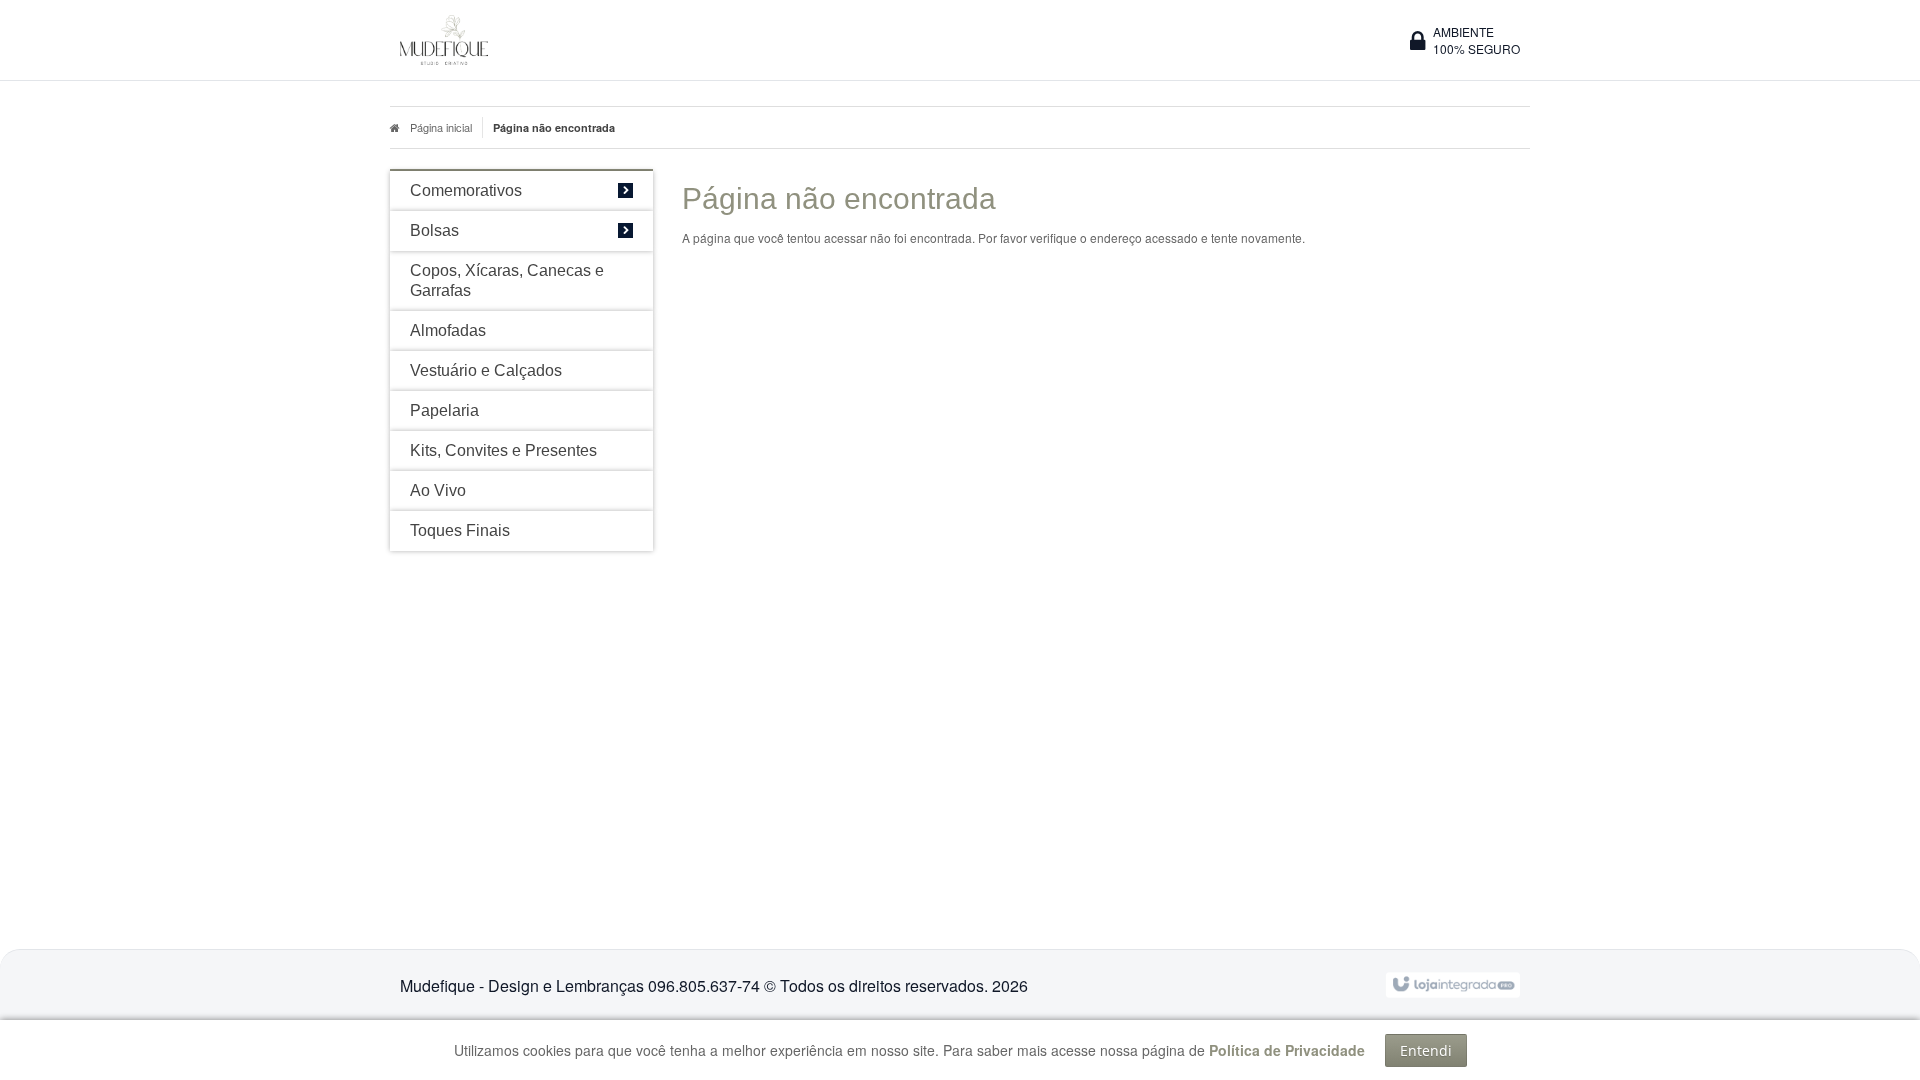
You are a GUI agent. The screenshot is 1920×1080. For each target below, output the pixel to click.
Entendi (1426, 1050)
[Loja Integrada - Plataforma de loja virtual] (1452, 982)
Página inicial (441, 127)
